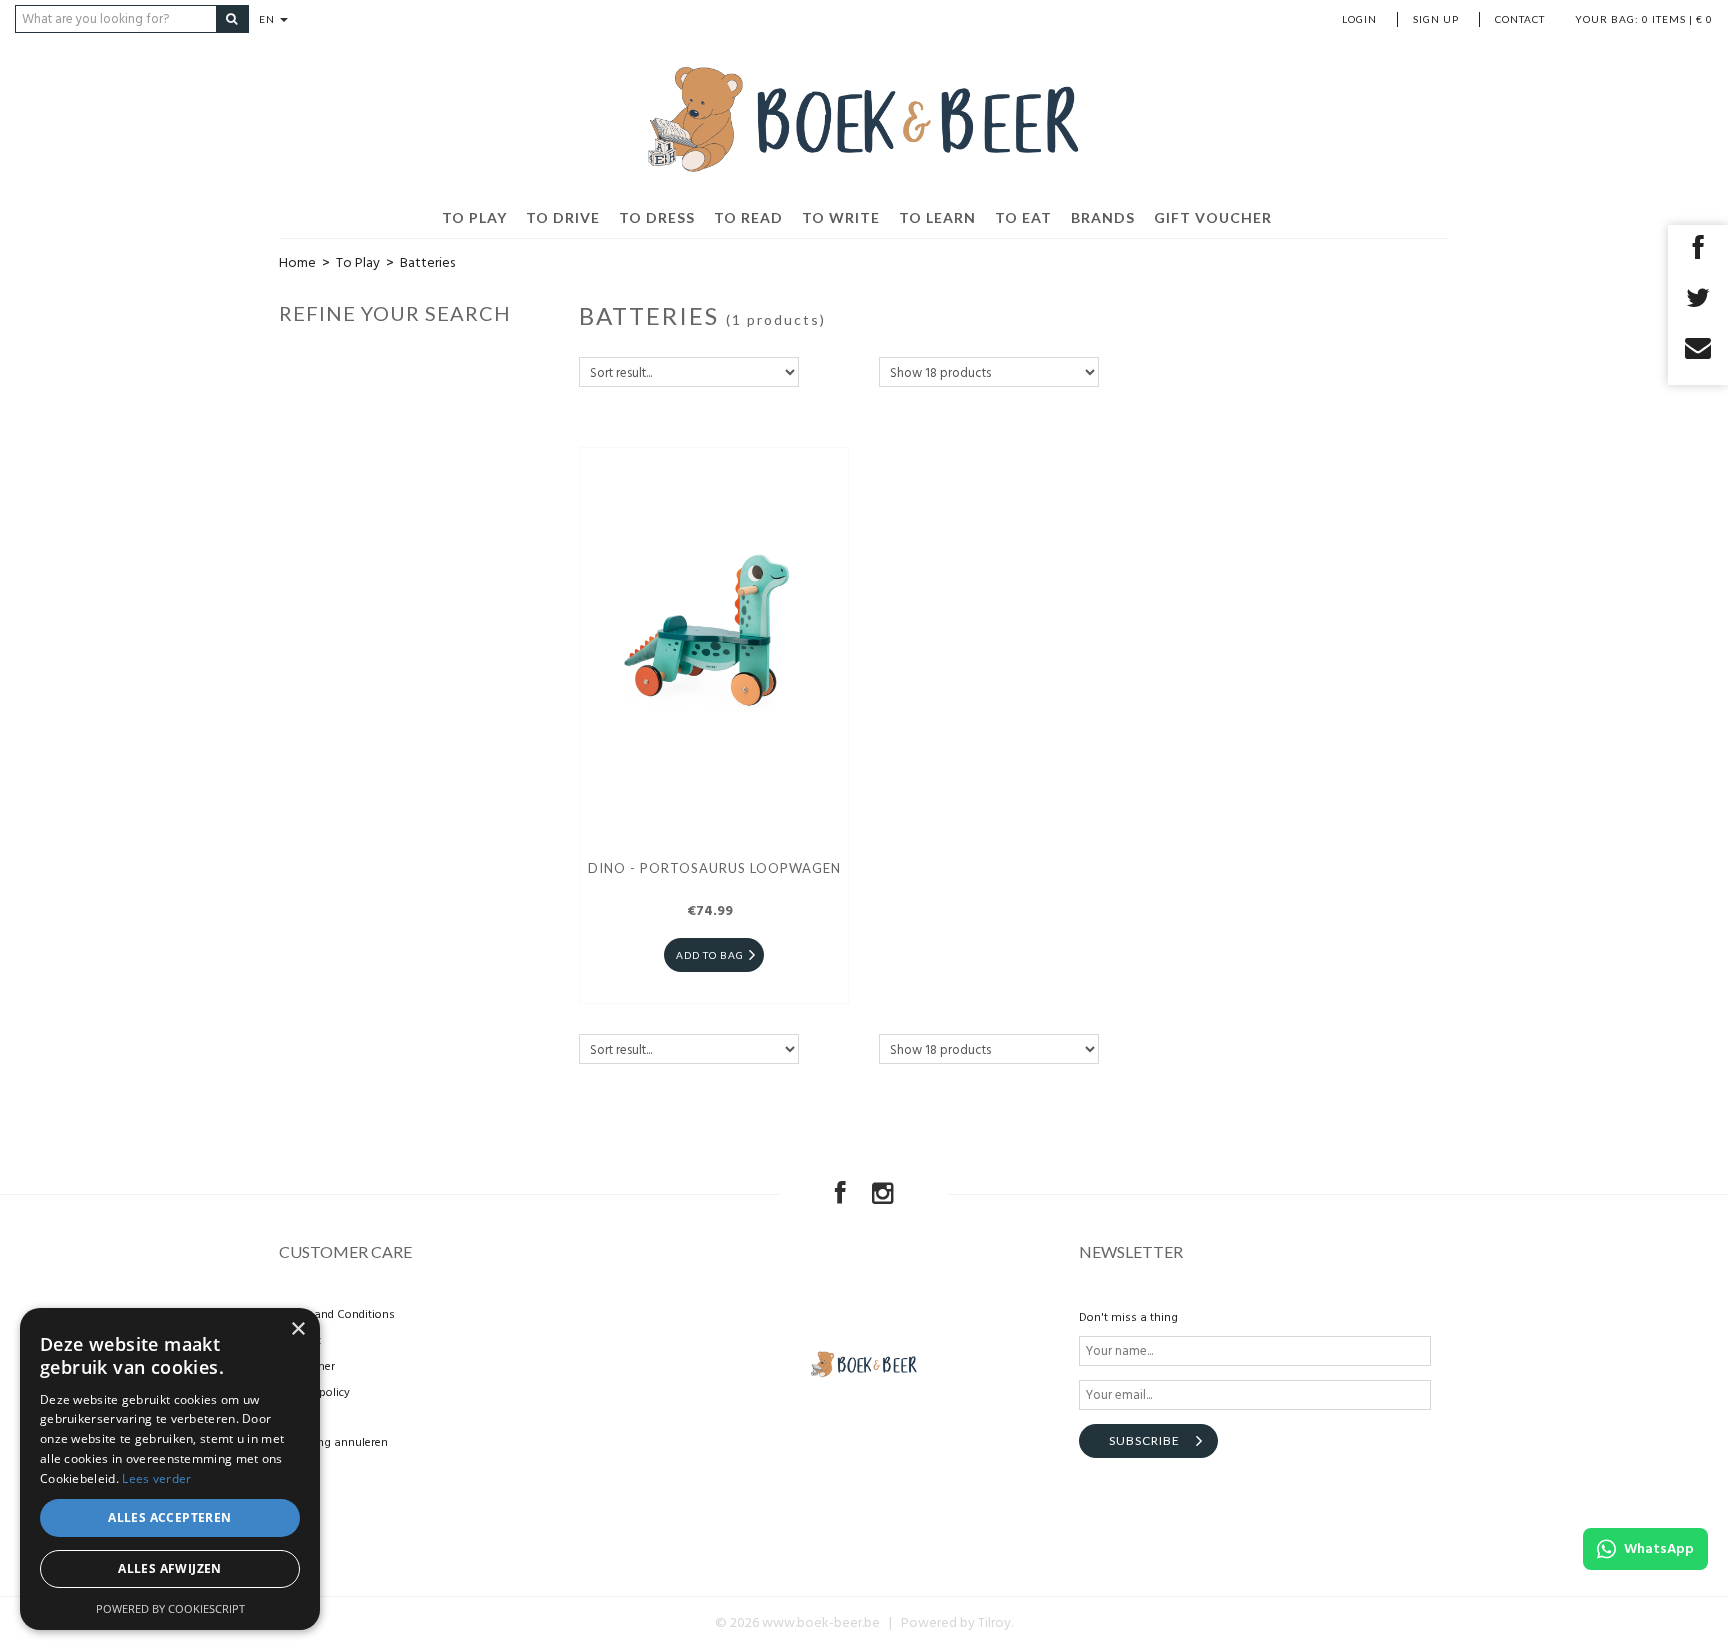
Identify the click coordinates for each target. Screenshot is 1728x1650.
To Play (474, 217)
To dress (657, 217)
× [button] (297, 1329)
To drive (563, 217)
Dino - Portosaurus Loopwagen (714, 868)
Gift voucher (1213, 217)
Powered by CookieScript (170, 1608)
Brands (1103, 217)
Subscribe (1144, 1440)
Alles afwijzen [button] (170, 1568)
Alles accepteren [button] (169, 1517)
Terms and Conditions (337, 1315)
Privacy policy (314, 1393)
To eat (1023, 217)
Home (297, 263)
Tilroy (994, 1623)
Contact (1520, 19)
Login (1359, 19)
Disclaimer (307, 1367)
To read (748, 217)
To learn (937, 217)
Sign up (1436, 19)
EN (268, 19)
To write (841, 217)
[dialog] (170, 1469)
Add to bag (710, 955)
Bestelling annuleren (333, 1443)
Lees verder (156, 1478)
